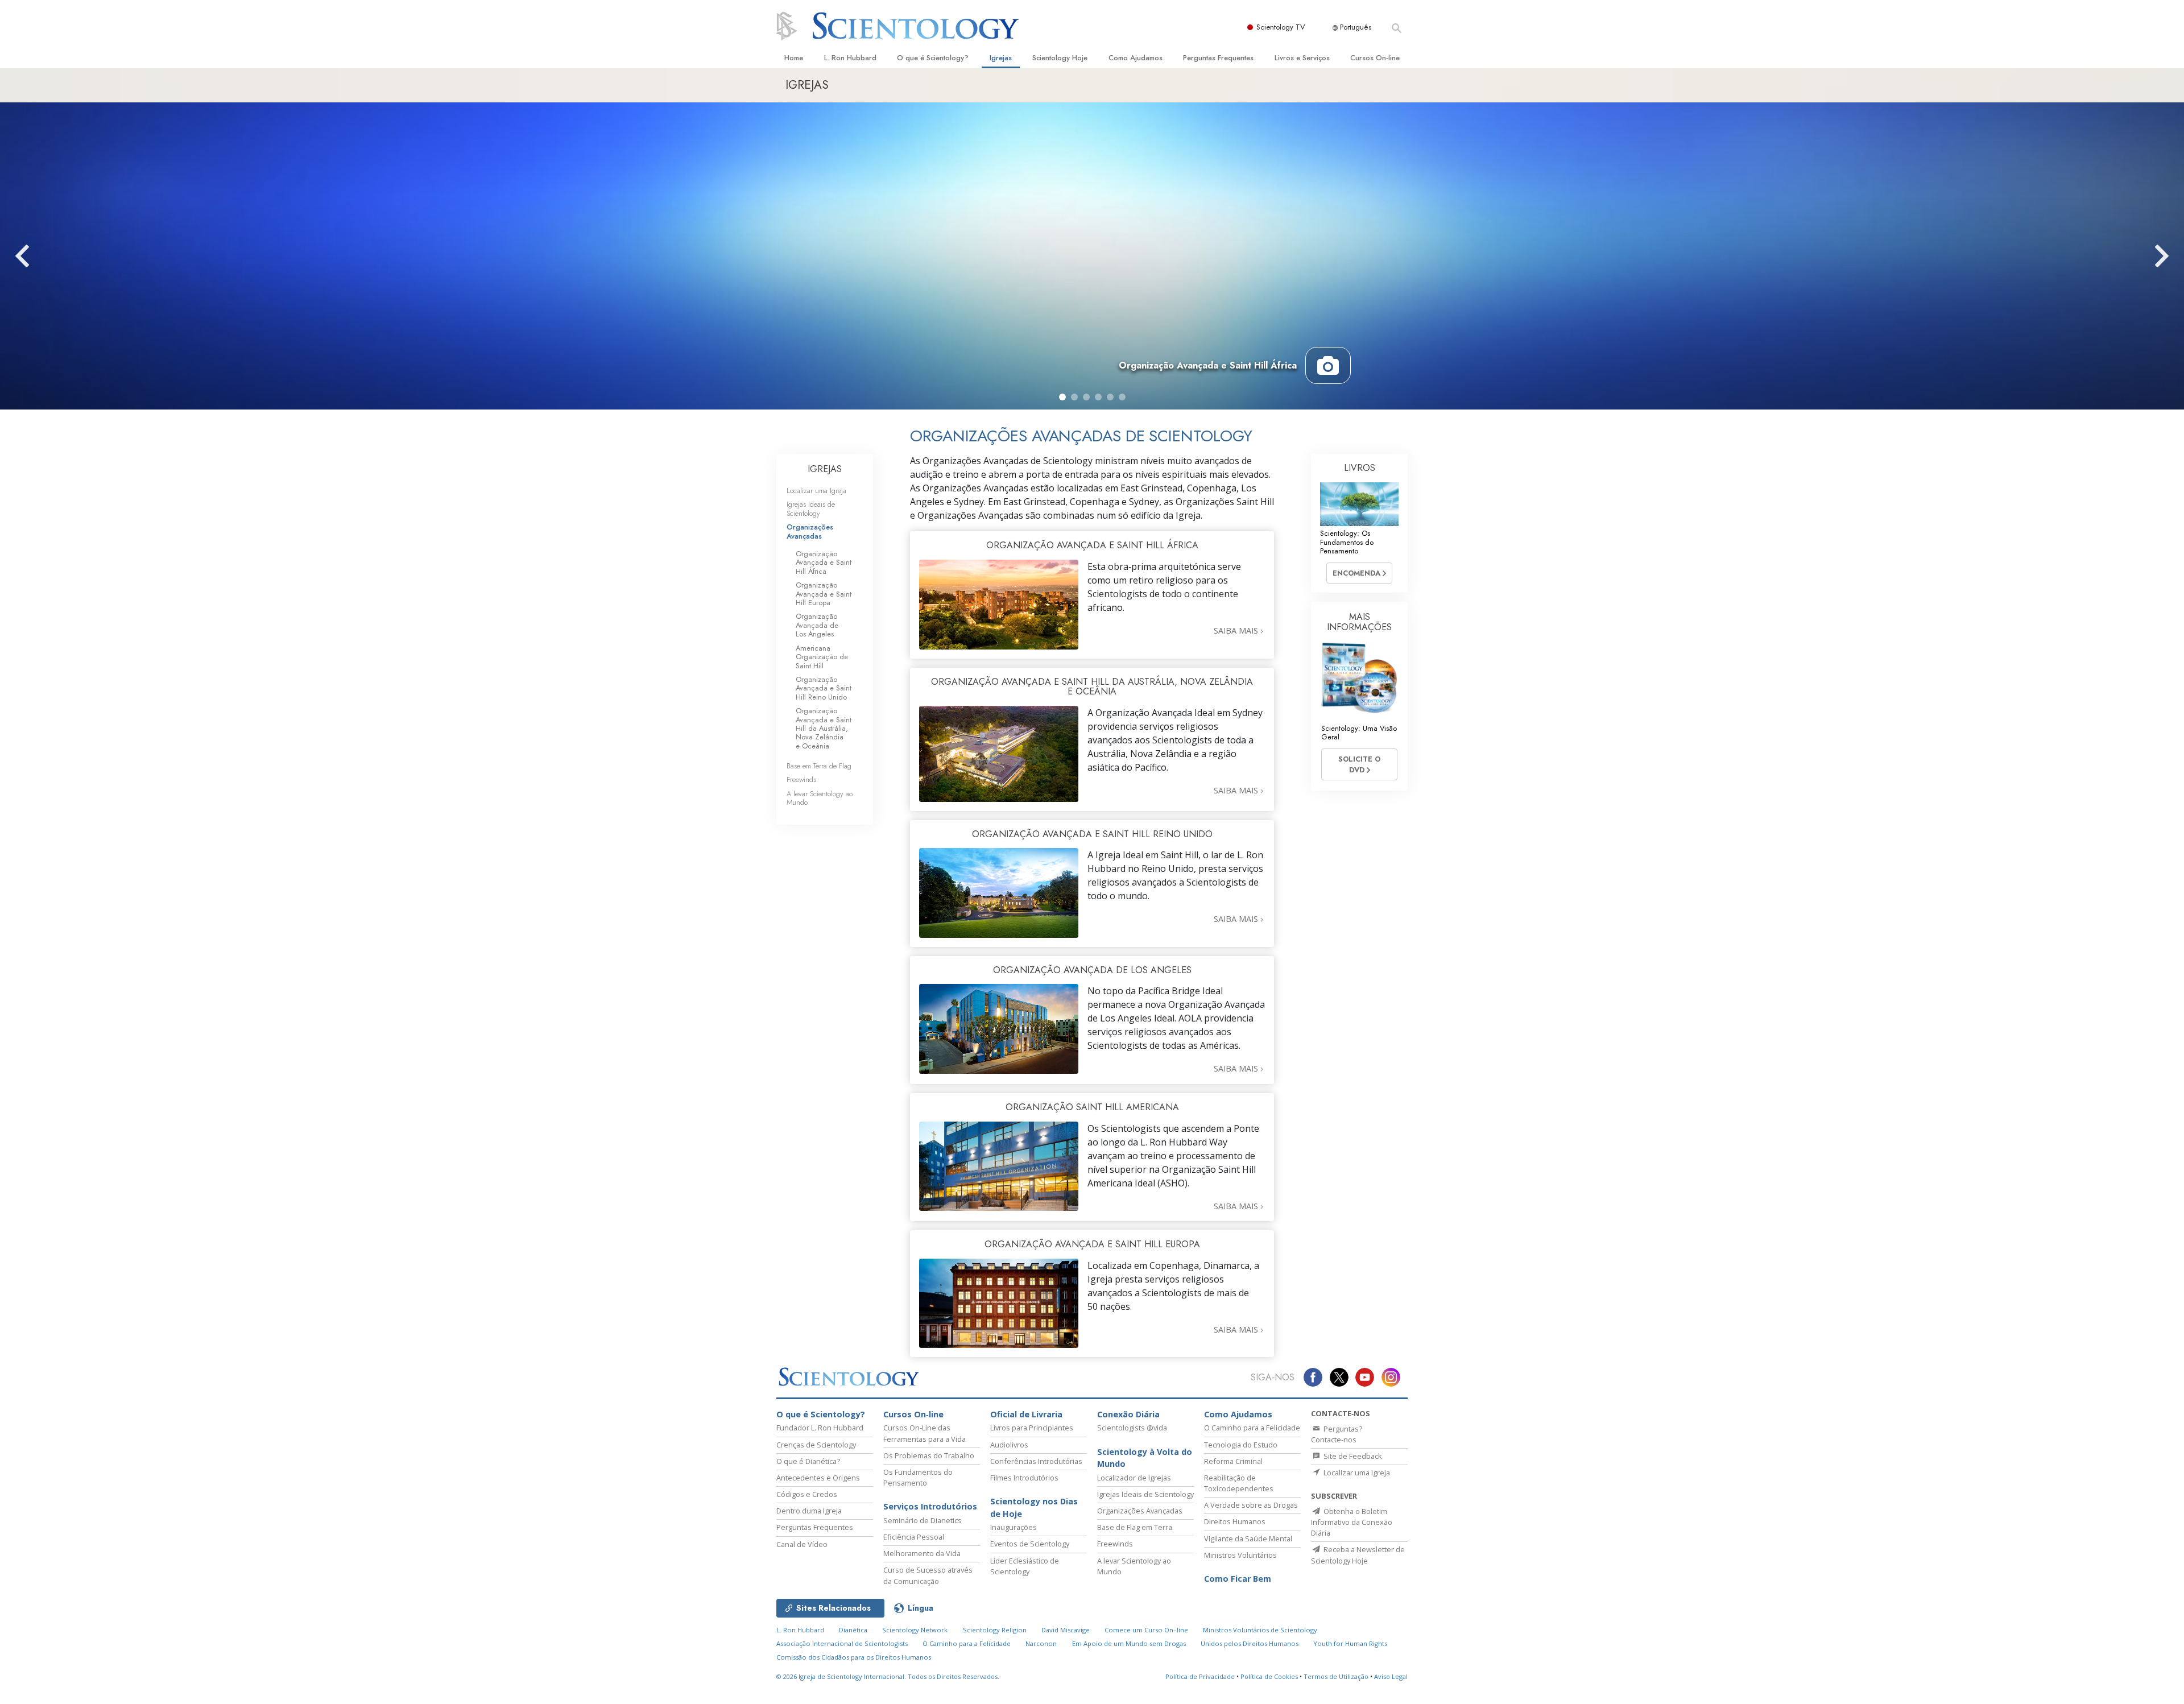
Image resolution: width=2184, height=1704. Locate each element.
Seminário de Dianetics (923, 1520)
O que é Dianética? (808, 1461)
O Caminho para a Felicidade (1252, 1428)
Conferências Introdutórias (1036, 1461)
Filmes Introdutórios (1024, 1478)
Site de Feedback (1352, 1456)
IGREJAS (825, 469)
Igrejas (1001, 58)
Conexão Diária (1128, 1414)
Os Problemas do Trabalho (929, 1455)
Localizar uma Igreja (816, 491)
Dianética (853, 1630)
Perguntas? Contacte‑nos (1337, 1434)
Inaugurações (1014, 1527)
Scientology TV (1281, 27)
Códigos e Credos (807, 1494)
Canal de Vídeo (802, 1544)
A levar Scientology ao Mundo (820, 798)
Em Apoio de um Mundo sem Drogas (1129, 1643)
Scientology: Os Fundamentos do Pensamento (1347, 542)
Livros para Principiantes (1032, 1428)
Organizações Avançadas (810, 531)
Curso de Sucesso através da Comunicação (928, 1575)
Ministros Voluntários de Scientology (1260, 1630)
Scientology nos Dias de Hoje (1034, 1507)
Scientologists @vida (1132, 1428)
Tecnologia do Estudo (1241, 1445)
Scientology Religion (995, 1630)
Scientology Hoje (1060, 58)
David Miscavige (1066, 1630)
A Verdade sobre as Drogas (1251, 1505)
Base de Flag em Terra (1135, 1527)
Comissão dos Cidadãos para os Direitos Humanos (854, 1657)
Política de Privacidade (1200, 1676)
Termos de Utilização (1336, 1676)
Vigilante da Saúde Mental (1248, 1538)
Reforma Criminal (1233, 1461)
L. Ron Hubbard (850, 58)
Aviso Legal (1391, 1676)
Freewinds (801, 779)
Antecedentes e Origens (818, 1478)
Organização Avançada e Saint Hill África (824, 563)
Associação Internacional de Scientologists (842, 1643)
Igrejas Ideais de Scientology (811, 508)
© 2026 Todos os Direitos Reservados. (888, 1676)
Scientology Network (915, 1630)
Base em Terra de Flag (819, 766)
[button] (1062, 397)
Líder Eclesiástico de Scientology (1025, 1566)
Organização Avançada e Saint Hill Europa (824, 594)
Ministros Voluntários (1240, 1555)
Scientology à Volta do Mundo (1145, 1458)
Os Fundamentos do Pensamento (918, 1477)
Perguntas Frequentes (1218, 58)
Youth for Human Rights (1350, 1643)
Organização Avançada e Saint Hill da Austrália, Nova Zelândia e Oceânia (824, 728)
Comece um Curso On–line (1146, 1630)
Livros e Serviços (1302, 58)
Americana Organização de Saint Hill (822, 657)
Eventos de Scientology (1030, 1544)
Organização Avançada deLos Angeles (817, 625)
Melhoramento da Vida (922, 1553)
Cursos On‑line (1375, 58)
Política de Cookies (1269, 1676)
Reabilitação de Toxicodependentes (1239, 1483)
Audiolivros (1009, 1445)
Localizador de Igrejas (1134, 1478)
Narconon (1041, 1643)
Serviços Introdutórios (930, 1506)
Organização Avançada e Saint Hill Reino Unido (824, 688)
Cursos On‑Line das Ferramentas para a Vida (925, 1433)
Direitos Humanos (1235, 1521)
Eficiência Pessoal (914, 1537)
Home (794, 58)
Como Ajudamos (1136, 58)
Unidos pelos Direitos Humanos (1250, 1643)
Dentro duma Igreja (809, 1511)
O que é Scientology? (933, 58)
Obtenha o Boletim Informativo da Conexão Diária (1352, 1522)
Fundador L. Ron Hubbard (820, 1428)
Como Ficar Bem (1238, 1579)
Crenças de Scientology (816, 1445)
